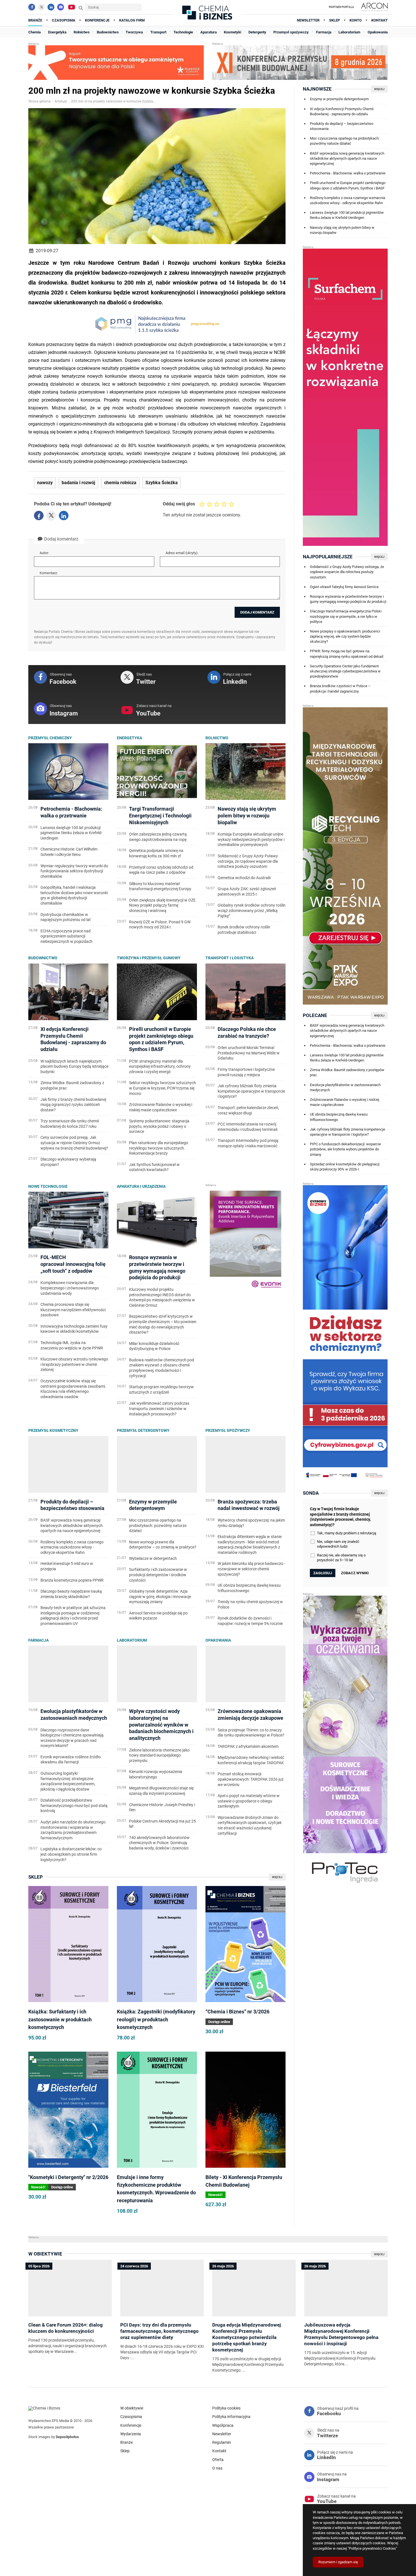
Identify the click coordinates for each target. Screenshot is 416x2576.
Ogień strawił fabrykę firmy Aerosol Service (344, 587)
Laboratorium (132, 1640)
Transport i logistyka (230, 958)
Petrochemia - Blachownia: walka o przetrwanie (348, 173)
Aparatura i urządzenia (141, 1186)
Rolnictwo (217, 738)
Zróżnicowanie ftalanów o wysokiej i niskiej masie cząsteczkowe (345, 1102)
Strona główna (39, 101)
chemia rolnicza (120, 483)
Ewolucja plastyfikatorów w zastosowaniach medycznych (345, 1087)
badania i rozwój (78, 483)
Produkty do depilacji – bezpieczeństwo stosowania (342, 126)
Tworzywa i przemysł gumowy (149, 958)
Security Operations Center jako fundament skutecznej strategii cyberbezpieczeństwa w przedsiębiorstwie (345, 671)
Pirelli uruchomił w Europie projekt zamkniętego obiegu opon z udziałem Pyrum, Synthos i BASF (348, 185)
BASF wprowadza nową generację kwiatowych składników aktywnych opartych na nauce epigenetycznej (347, 158)
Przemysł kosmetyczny (53, 1430)
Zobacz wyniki (355, 1573)
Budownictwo (43, 958)
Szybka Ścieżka (162, 483)
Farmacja (38, 1640)
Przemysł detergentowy (143, 1430)
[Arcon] (374, 7)
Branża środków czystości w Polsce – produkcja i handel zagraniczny (340, 688)
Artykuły (61, 101)
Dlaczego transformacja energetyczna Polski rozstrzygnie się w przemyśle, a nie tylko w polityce (346, 616)
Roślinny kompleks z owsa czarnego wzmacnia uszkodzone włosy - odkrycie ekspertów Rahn (348, 200)
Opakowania (218, 1640)
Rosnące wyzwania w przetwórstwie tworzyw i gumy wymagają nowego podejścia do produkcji (348, 599)
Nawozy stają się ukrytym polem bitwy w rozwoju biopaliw (342, 230)
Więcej (277, 1877)
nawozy (45, 483)
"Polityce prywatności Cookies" (372, 2548)
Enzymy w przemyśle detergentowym (339, 99)
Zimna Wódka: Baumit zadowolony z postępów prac (347, 1072)
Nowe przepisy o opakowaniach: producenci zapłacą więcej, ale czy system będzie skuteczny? (345, 636)
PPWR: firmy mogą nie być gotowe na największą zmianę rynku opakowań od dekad (347, 654)
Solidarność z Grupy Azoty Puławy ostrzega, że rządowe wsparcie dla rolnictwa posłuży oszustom (347, 572)
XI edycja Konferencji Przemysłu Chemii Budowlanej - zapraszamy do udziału (342, 111)
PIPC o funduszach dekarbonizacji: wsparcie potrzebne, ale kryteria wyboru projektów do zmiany (345, 1149)
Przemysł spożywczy (228, 1430)
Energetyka (129, 738)
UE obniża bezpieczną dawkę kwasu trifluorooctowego (339, 1117)
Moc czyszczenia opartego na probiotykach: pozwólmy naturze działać (345, 141)
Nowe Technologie (48, 1186)
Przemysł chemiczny (50, 738)
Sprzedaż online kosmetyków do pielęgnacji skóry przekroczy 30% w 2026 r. (345, 1167)
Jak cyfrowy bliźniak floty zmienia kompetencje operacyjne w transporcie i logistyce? (348, 1132)
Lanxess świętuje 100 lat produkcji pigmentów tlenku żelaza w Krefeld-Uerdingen (347, 215)
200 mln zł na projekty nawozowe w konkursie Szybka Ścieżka (113, 101)
